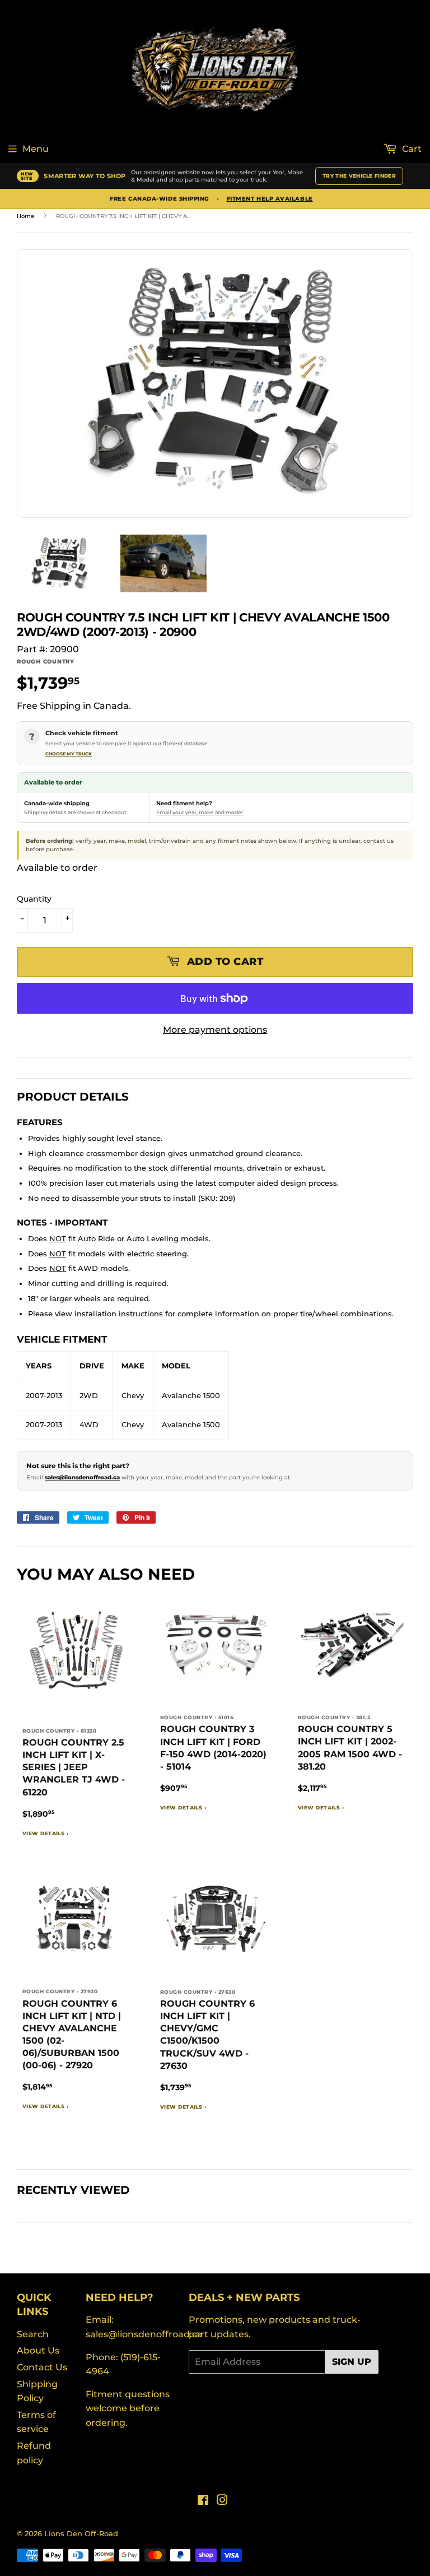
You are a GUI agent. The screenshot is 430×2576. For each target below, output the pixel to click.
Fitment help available (270, 199)
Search (33, 2334)
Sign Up (352, 2362)
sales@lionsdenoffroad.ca (82, 1477)
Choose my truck (69, 754)
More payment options (215, 1030)
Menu (36, 149)
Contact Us (42, 2367)
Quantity (34, 899)
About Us (38, 2350)
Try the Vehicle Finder (359, 176)
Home (25, 216)
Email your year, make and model (200, 812)
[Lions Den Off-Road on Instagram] (222, 2501)
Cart (411, 149)
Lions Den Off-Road (81, 2533)
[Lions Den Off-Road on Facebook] (203, 2501)
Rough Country (46, 662)
